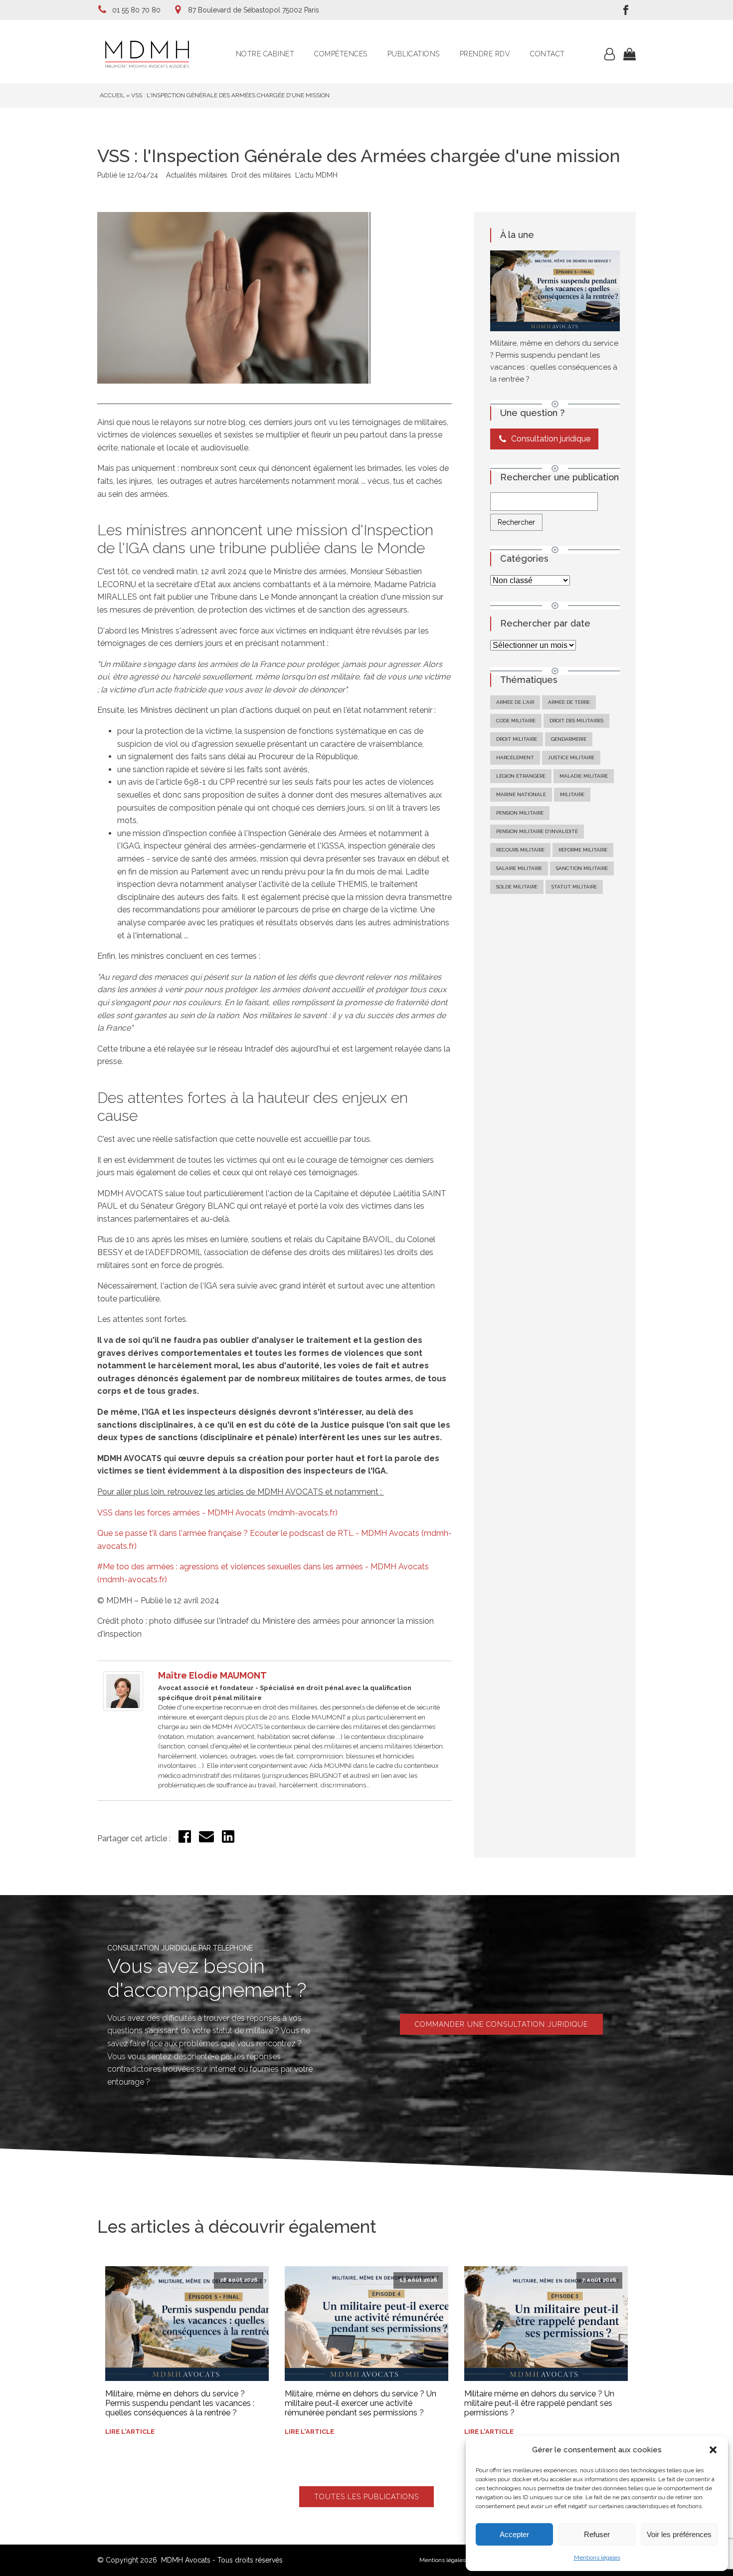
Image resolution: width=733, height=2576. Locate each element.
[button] (713, 2450)
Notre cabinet (265, 54)
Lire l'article (130, 2432)
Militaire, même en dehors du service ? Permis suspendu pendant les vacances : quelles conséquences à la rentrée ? (180, 2403)
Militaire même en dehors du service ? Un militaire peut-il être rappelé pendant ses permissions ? (539, 2403)
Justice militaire (571, 757)
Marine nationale (521, 794)
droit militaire (517, 739)
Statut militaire (574, 887)
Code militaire (516, 721)
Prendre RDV (485, 54)
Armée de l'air (515, 702)
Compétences (341, 54)
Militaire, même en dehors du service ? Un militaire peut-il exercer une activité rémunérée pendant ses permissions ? (361, 2403)
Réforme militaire (583, 850)
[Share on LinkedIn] (228, 1840)
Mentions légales (597, 2558)
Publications (414, 54)
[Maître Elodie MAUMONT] (123, 1708)
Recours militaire (520, 850)
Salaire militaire (519, 868)
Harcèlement (515, 757)
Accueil (112, 95)
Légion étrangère (521, 776)
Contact (548, 54)
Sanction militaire (582, 868)
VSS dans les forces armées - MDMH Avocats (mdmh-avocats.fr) (217, 1513)
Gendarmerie (569, 739)
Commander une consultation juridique (501, 2024)
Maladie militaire (584, 776)
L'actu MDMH (316, 175)
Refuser (597, 2534)
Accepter (514, 2534)
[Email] (206, 1841)
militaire (572, 794)
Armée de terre (569, 702)
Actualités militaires (197, 175)
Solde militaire (517, 887)
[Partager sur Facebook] (185, 1840)
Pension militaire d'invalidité (537, 831)
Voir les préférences (679, 2534)
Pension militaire (520, 813)
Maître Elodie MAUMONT (212, 1675)
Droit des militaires (261, 175)
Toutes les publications (366, 2497)
